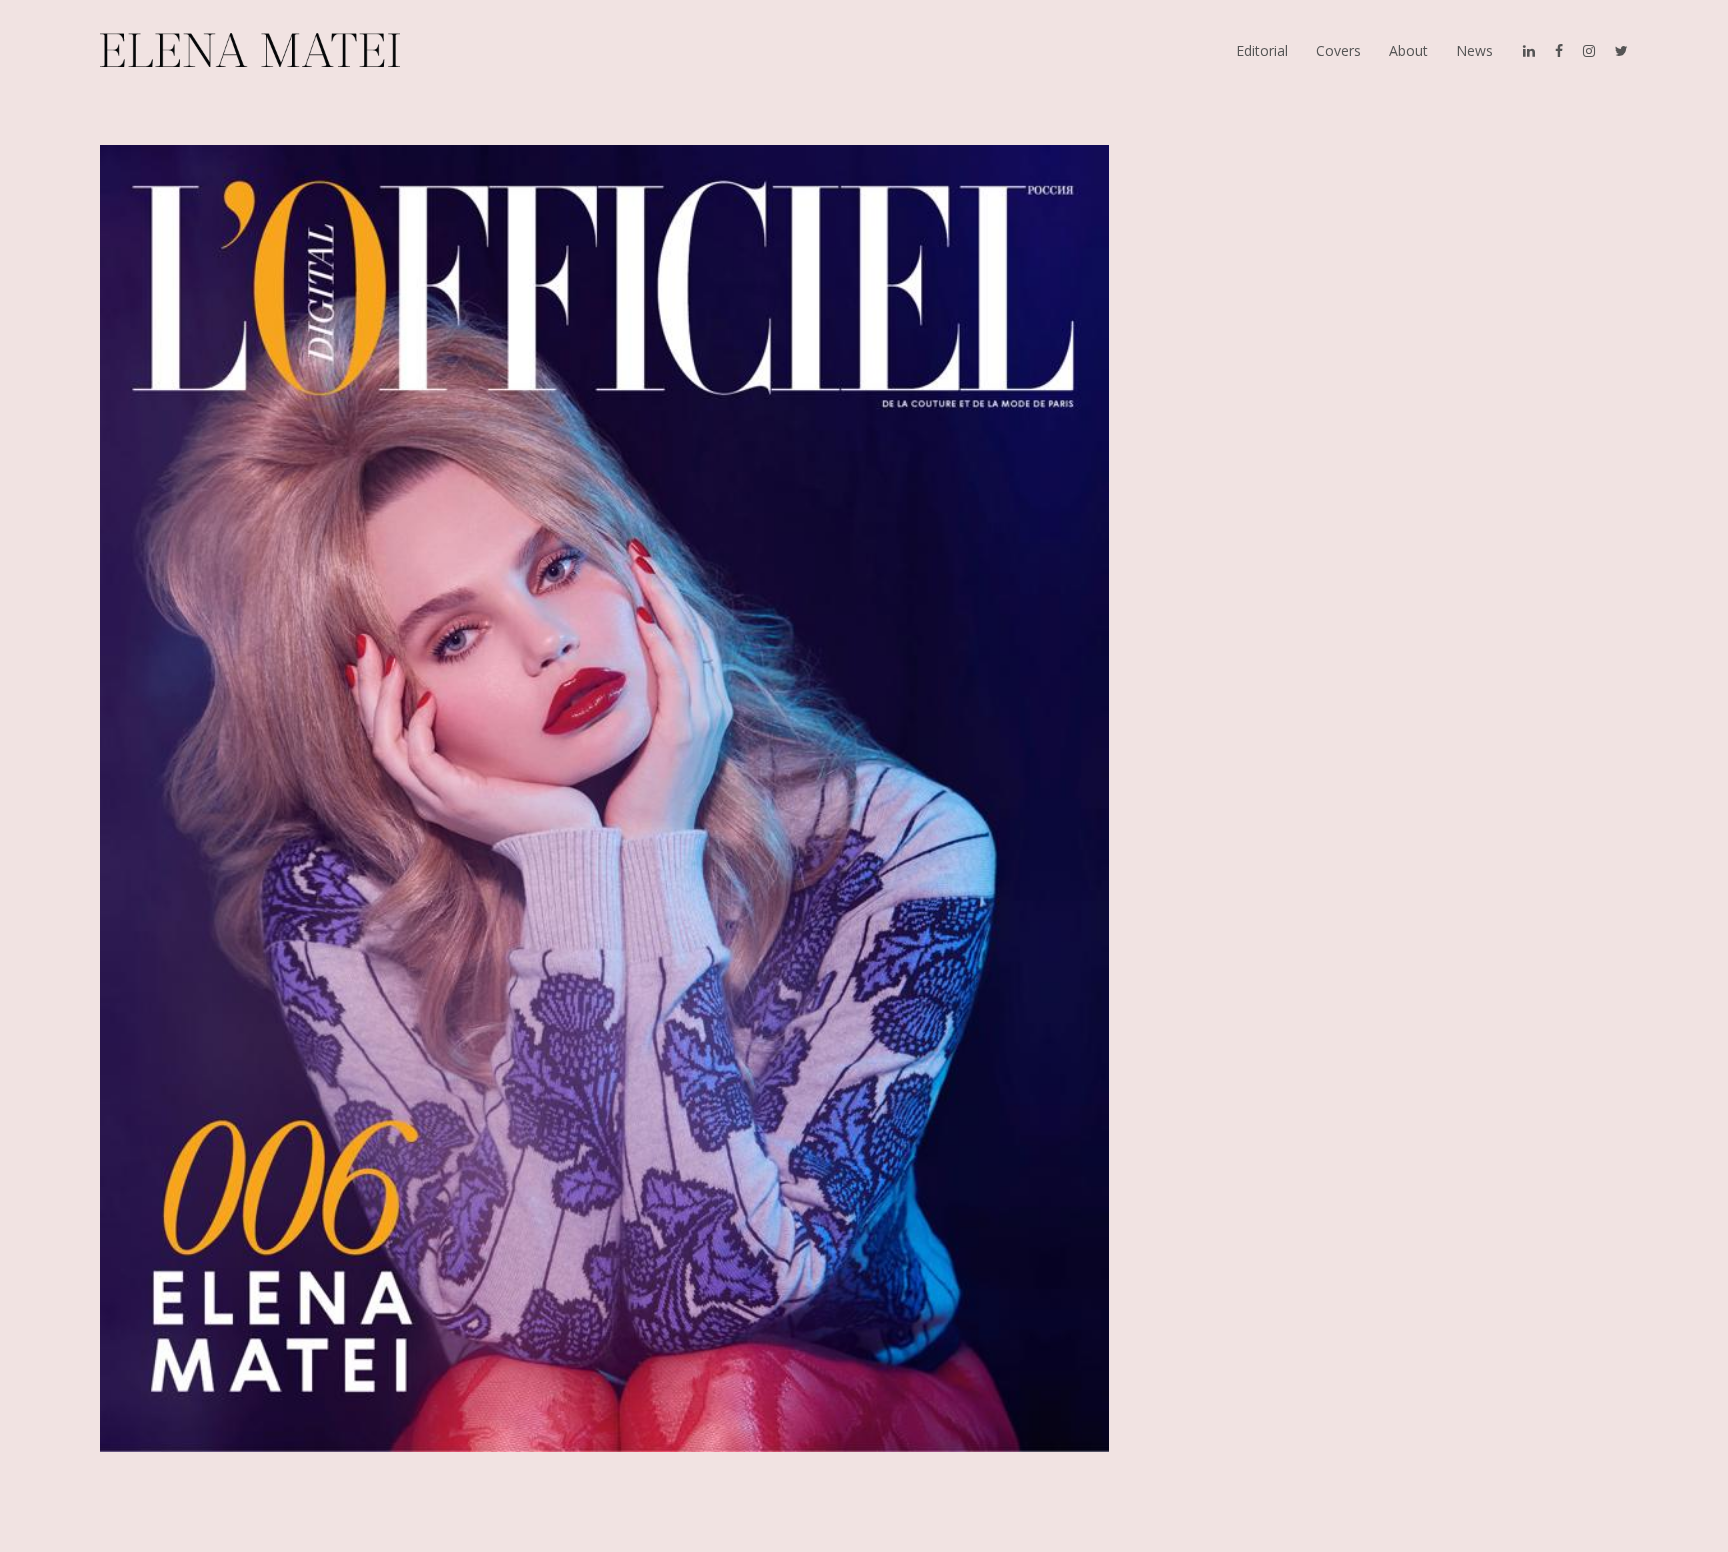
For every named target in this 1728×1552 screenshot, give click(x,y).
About (1408, 50)
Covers (1338, 50)
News (1474, 50)
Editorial (1262, 50)
